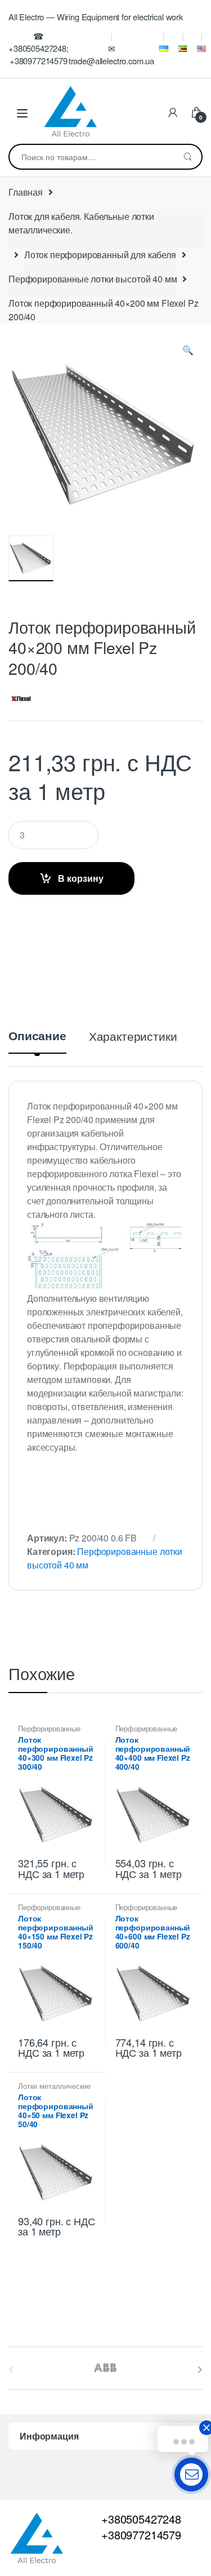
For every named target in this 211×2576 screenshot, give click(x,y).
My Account (173, 113)
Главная (26, 192)
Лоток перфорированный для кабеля (100, 255)
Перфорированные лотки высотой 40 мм (93, 279)
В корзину (81, 878)
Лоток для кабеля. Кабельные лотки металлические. (81, 223)
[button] (188, 352)
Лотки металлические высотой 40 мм (54, 2089)
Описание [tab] (37, 1037)
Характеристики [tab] (133, 1037)
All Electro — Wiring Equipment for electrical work (96, 17)
